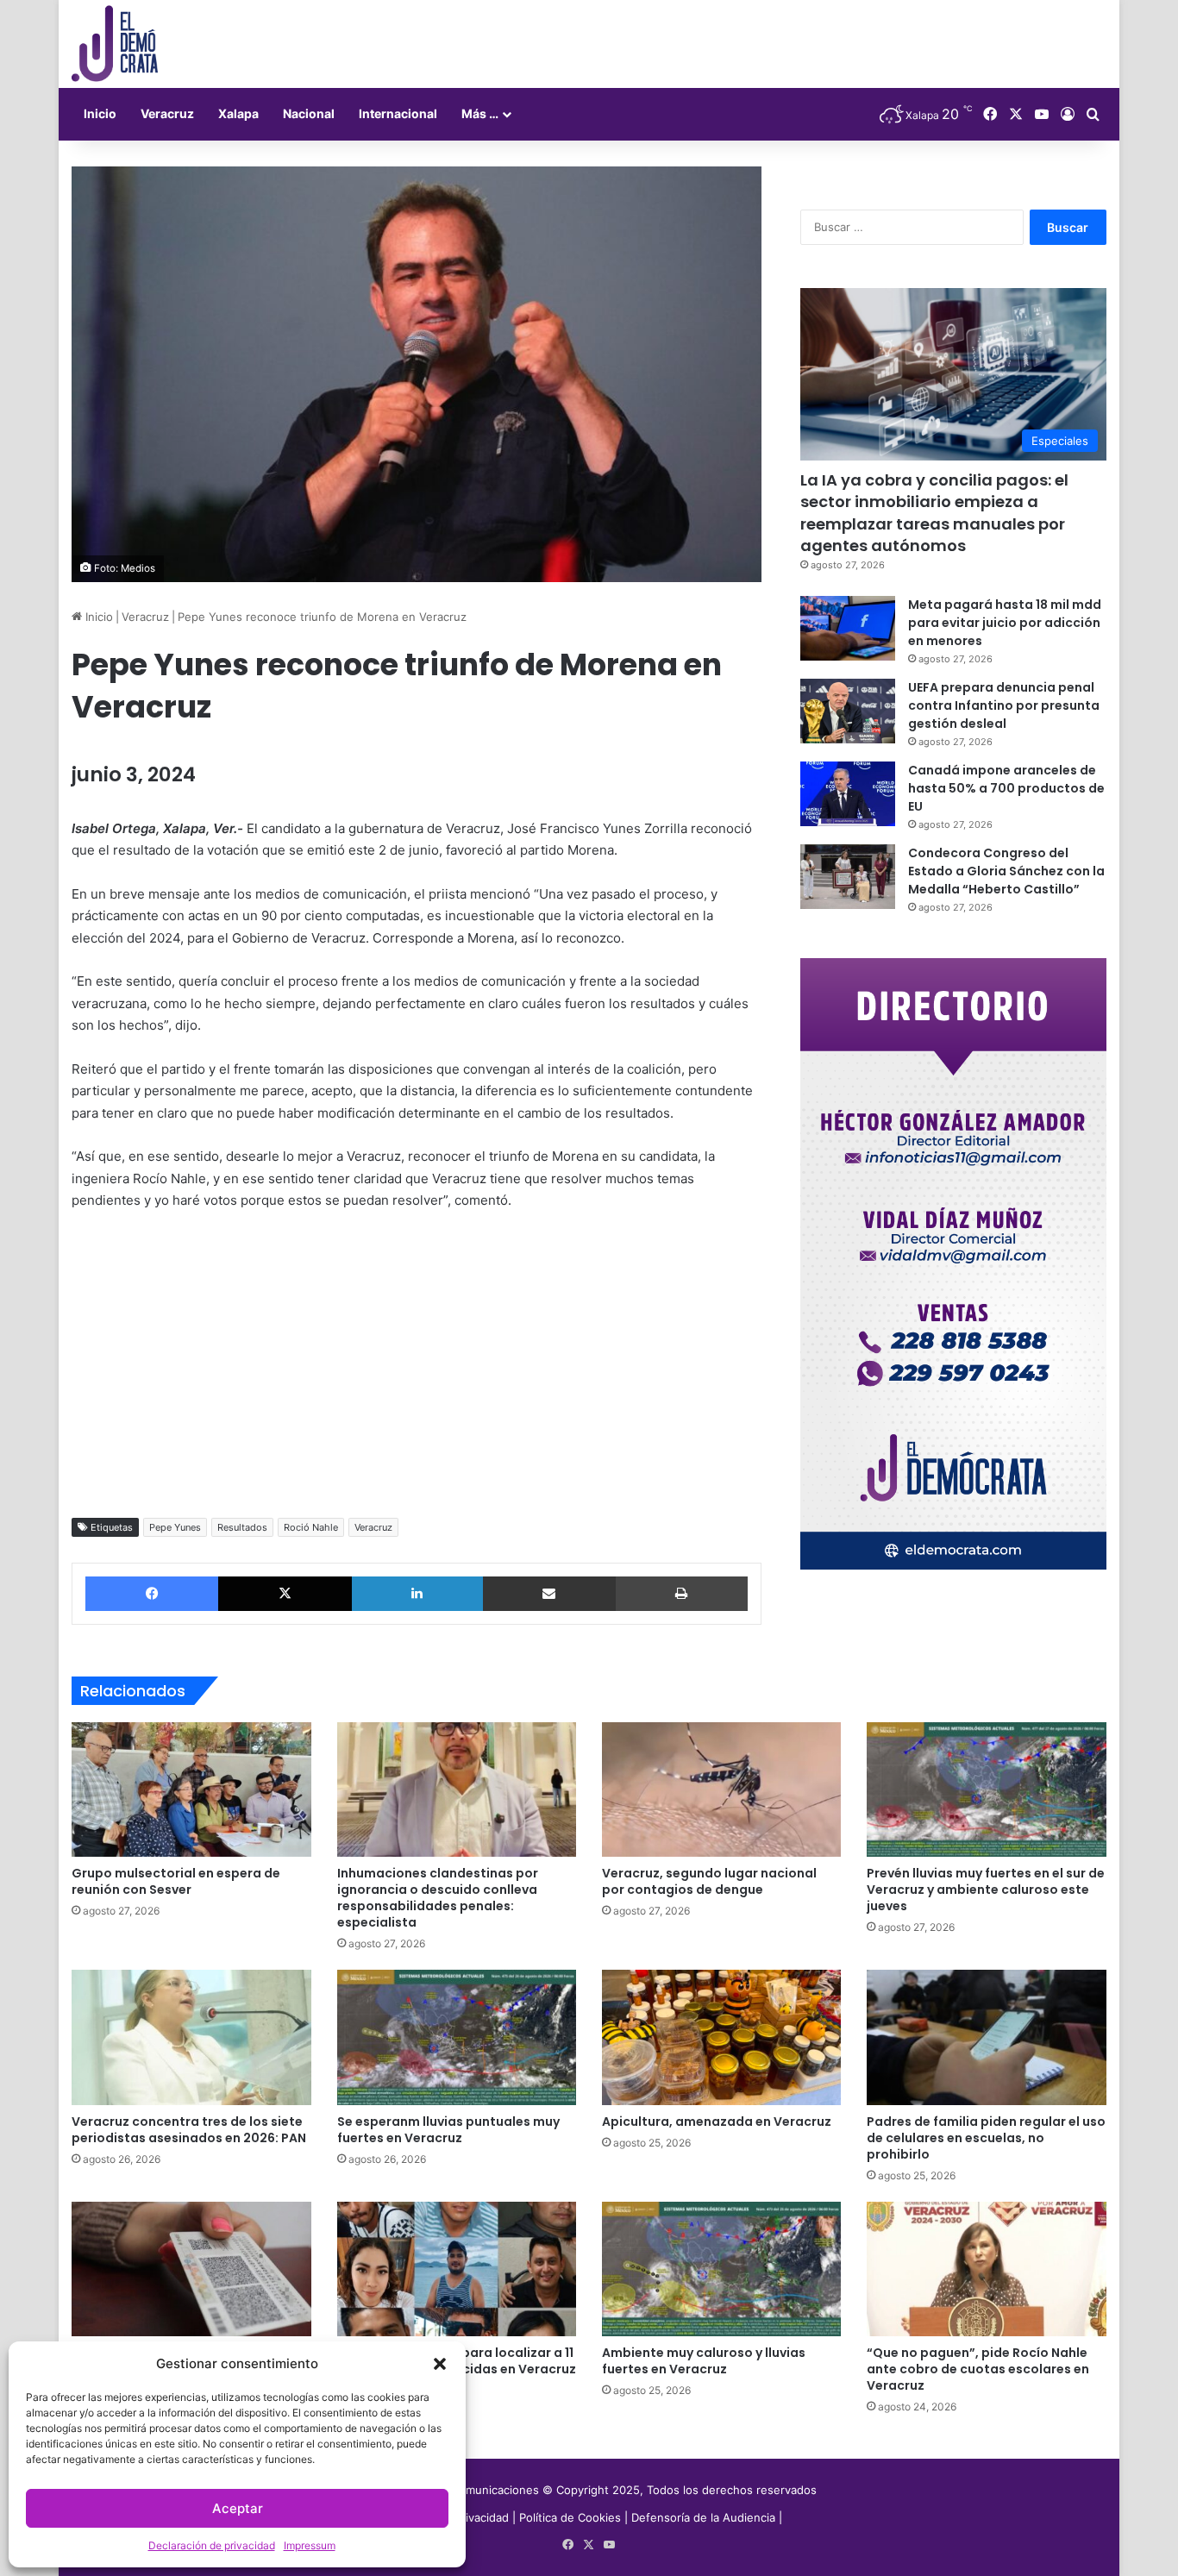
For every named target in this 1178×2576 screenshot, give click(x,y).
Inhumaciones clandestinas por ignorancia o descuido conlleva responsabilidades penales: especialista (438, 1898)
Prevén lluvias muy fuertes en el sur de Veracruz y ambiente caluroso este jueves (986, 1890)
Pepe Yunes (175, 1527)
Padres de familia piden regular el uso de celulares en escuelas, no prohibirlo (986, 2138)
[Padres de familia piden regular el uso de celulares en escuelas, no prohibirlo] (986, 2037)
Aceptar (238, 2508)
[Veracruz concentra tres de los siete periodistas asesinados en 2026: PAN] (191, 2037)
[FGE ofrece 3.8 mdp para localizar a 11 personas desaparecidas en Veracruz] (457, 2269)
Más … (480, 113)
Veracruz (167, 113)
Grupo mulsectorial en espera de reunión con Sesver (176, 1881)
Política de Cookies (570, 2517)
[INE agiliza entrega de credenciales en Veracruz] (191, 2269)
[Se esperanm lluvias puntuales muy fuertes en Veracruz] (457, 2037)
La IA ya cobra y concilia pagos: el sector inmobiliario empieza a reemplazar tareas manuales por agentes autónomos (934, 513)
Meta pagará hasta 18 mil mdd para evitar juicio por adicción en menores (1005, 623)
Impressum (310, 2545)
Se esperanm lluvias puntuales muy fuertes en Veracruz (448, 2130)
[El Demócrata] (115, 44)
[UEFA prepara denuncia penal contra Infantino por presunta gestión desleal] (848, 711)
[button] (440, 2364)
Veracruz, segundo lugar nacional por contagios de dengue (709, 1881)
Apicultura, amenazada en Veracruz (717, 2122)
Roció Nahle (311, 1527)
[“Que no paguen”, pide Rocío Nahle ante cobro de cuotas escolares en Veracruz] (986, 2269)
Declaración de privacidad (212, 2545)
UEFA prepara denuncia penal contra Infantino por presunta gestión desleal (1004, 705)
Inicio (100, 113)
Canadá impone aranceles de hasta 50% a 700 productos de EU (1006, 788)
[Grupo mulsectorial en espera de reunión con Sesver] (191, 1789)
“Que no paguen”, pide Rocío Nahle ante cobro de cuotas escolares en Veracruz (978, 2369)
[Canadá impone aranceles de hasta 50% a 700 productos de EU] (848, 794)
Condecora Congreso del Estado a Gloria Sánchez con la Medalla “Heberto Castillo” (1006, 871)
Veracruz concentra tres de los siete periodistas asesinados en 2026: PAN (189, 2130)
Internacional (398, 113)
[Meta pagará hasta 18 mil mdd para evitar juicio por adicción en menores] (848, 628)
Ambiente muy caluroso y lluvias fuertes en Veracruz (704, 2361)
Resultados (242, 1527)
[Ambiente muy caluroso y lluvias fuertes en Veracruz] (721, 2269)
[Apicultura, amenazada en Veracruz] (721, 2037)
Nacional (309, 113)
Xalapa (238, 113)
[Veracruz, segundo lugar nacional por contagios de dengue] (721, 1789)
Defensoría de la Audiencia (703, 2517)
